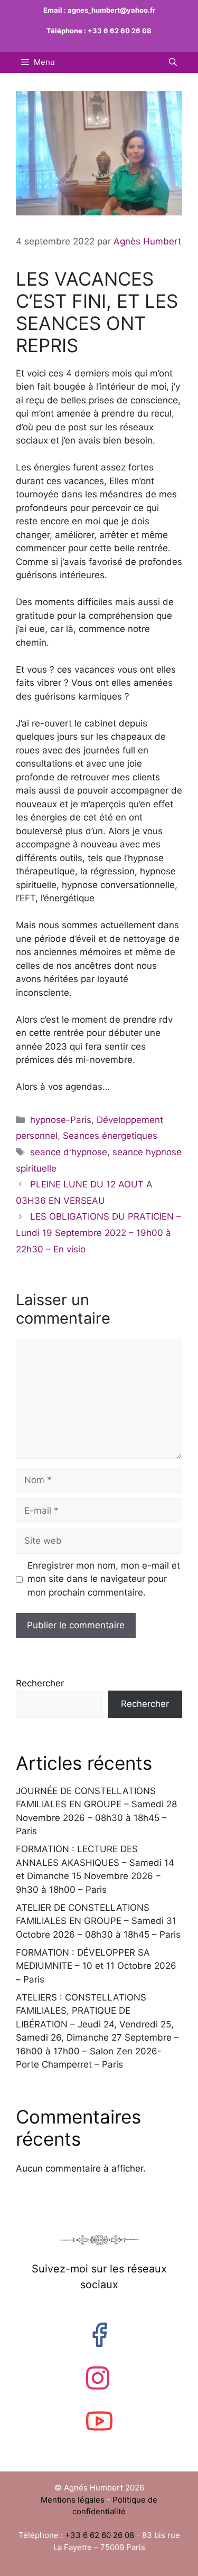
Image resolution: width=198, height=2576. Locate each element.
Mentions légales (74, 2500)
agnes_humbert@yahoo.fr (111, 10)
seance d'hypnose (69, 1152)
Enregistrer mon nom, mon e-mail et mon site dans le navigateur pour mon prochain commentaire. (104, 1579)
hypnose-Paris (61, 1120)
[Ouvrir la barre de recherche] (173, 62)
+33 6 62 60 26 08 (120, 31)
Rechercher (40, 1683)
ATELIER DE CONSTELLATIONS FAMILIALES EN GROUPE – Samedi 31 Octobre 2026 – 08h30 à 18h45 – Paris (98, 1921)
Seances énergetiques (110, 1136)
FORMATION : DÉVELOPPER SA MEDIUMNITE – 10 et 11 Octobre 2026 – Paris (96, 1966)
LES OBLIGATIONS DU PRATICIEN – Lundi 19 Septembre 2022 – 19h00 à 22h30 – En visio (98, 1233)
